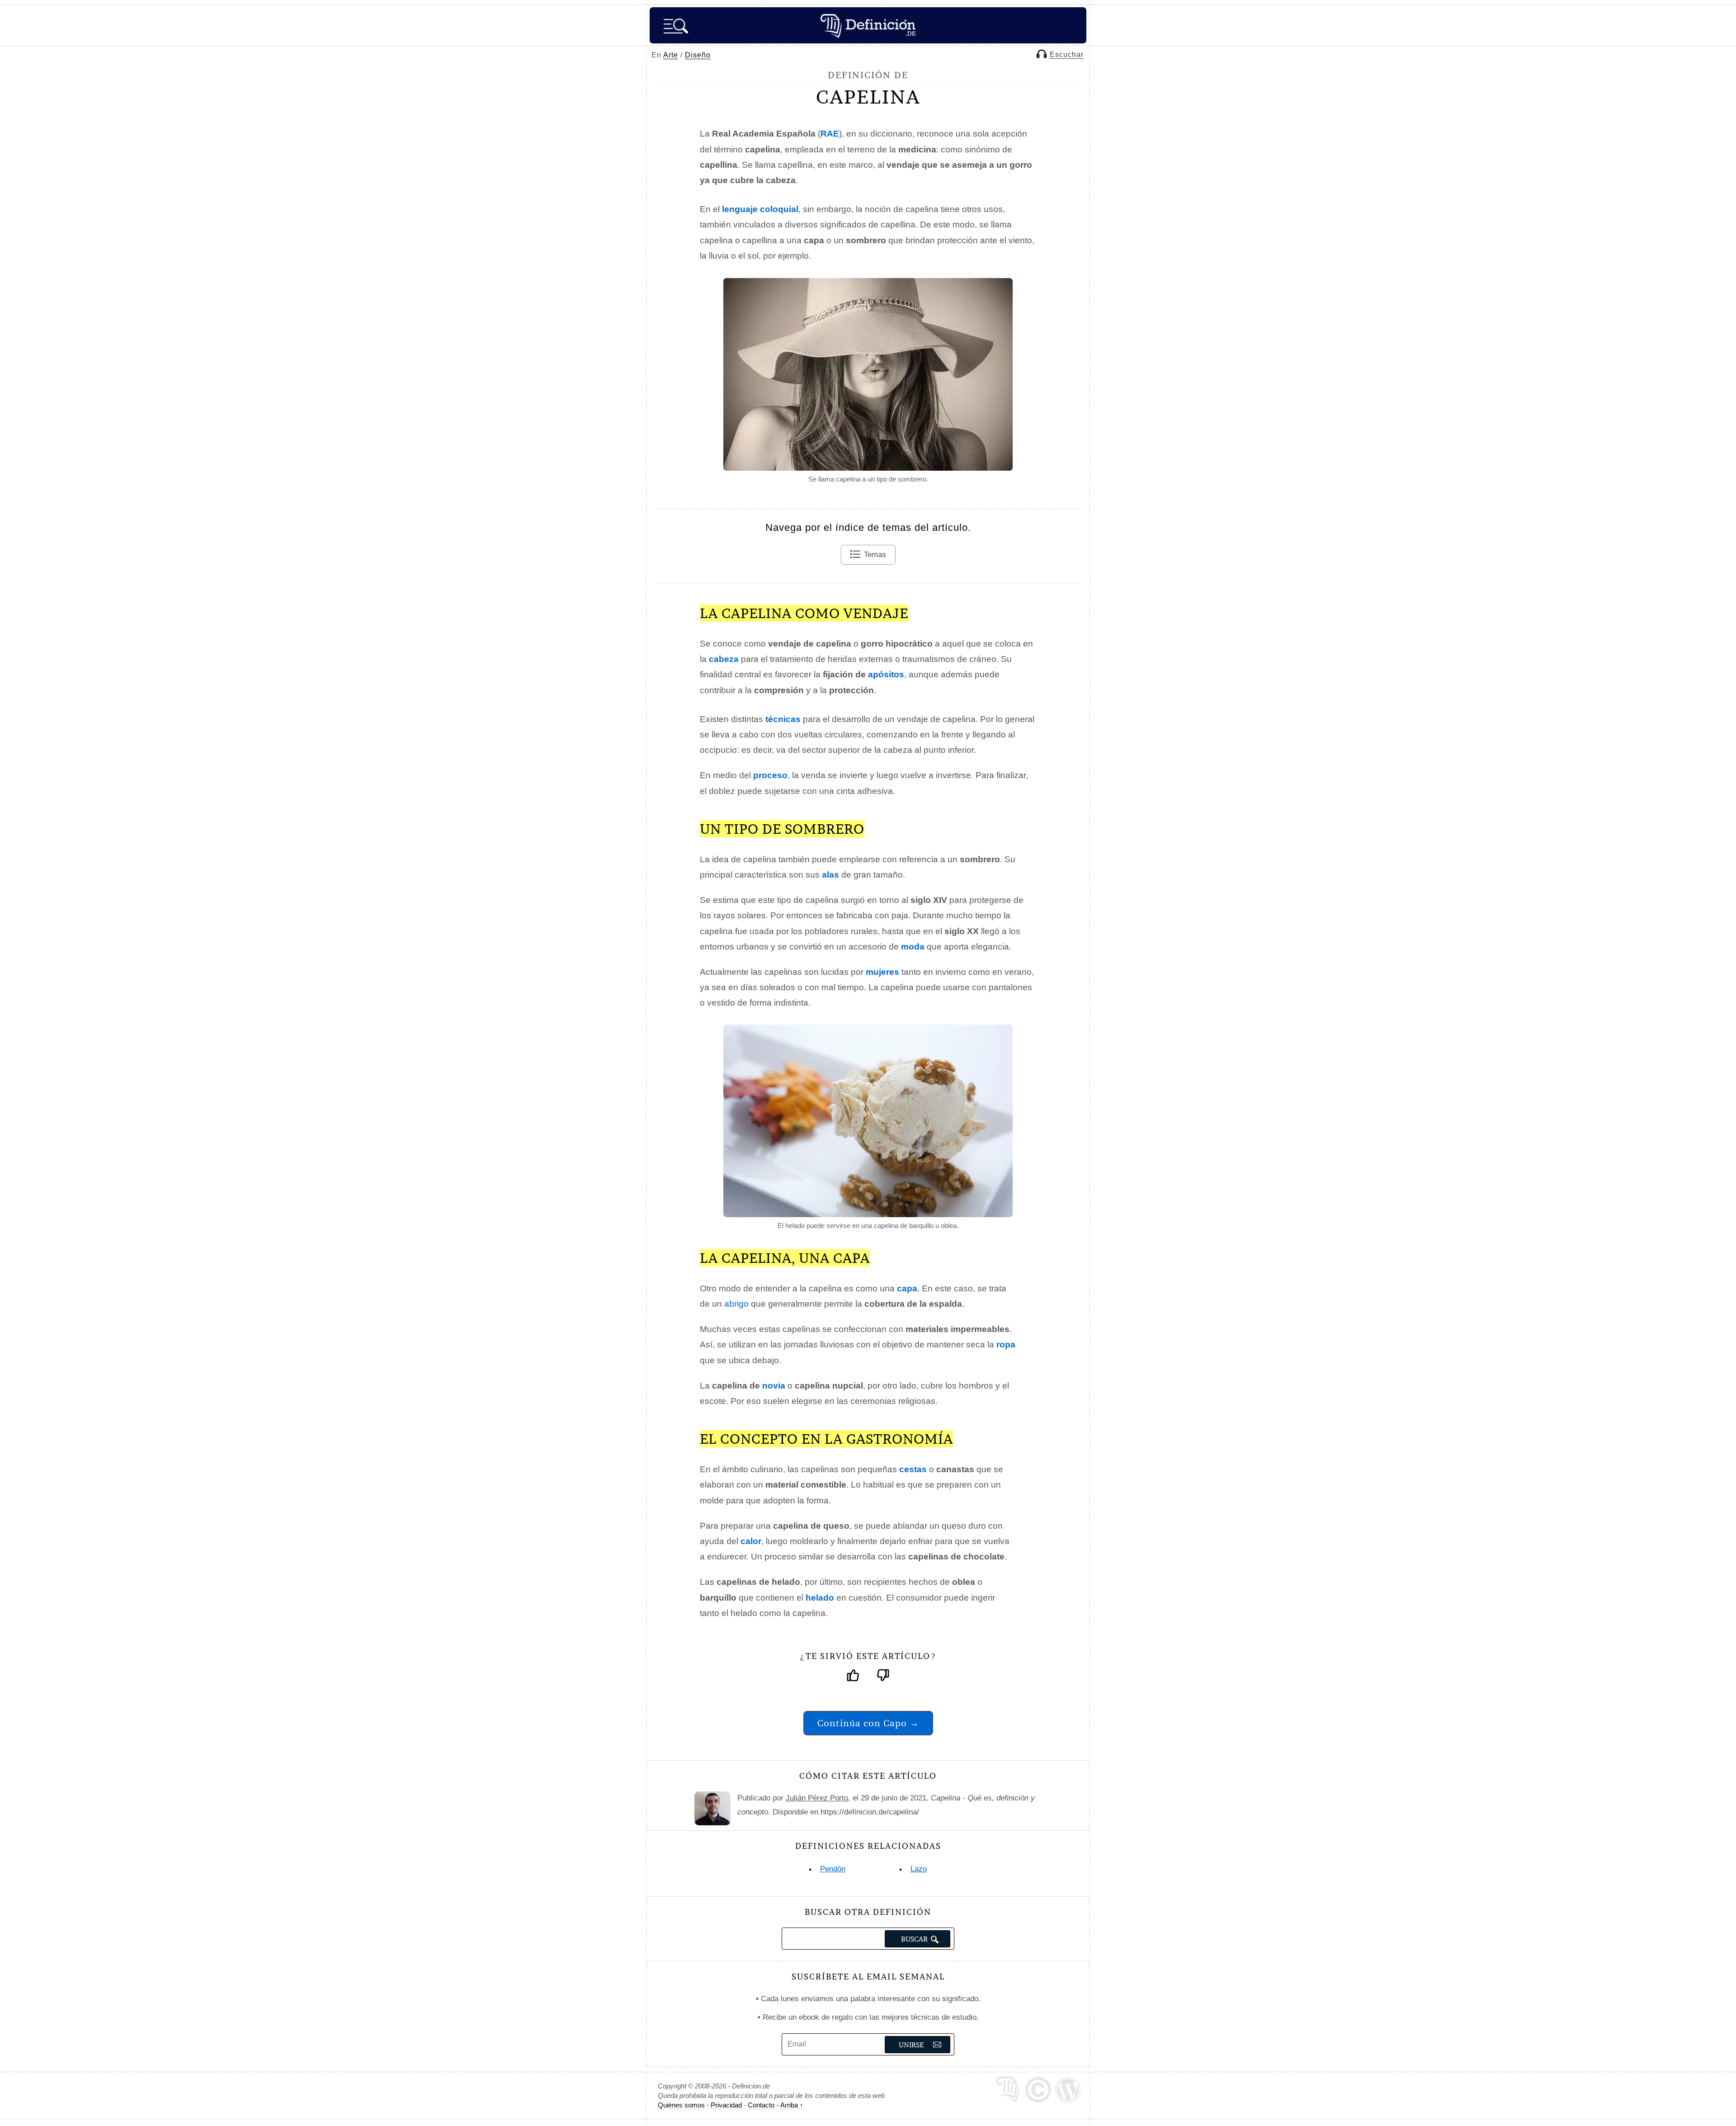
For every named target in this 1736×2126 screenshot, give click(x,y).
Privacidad (726, 2105)
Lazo (919, 1869)
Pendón (833, 1869)
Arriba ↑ (792, 2105)
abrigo (736, 1304)
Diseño (698, 55)
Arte (671, 55)
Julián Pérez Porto (817, 1798)
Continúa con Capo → (868, 1723)
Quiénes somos (681, 2105)
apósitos (886, 674)
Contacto (761, 2105)
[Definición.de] (868, 25)
